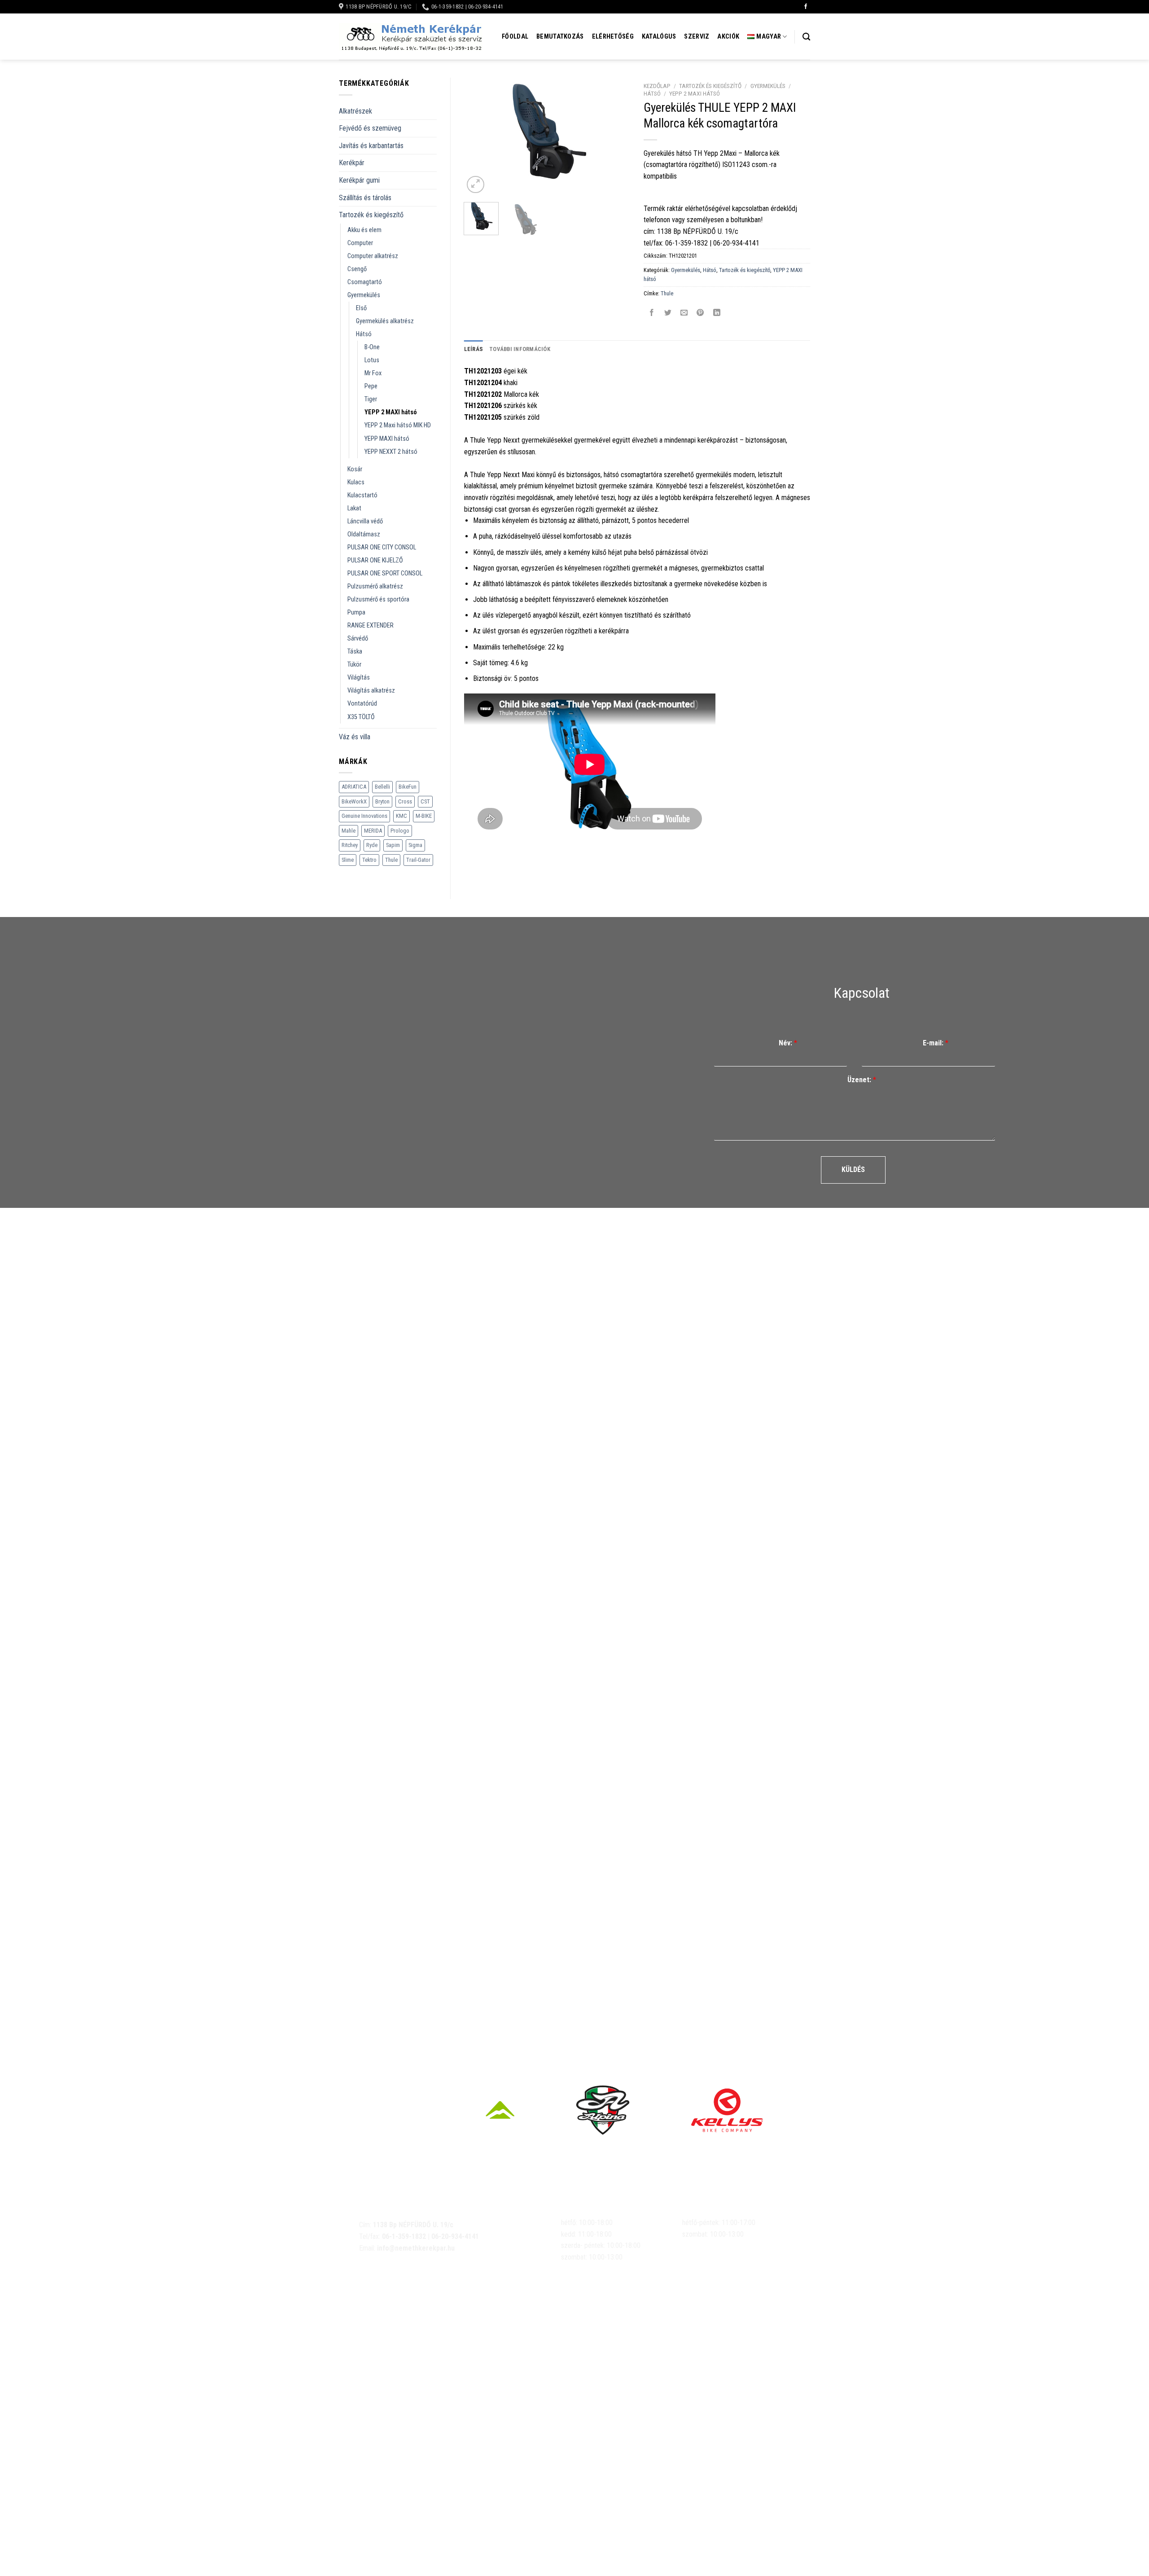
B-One (372, 347)
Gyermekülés (364, 295)
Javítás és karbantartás (371, 146)
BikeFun (408, 787)
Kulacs (356, 482)
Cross (405, 801)
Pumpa (356, 612)
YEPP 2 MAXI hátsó (391, 412)
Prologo (400, 831)
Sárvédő (358, 639)
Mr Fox (373, 373)
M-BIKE (424, 816)
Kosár (355, 469)
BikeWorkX (354, 801)
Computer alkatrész (373, 256)
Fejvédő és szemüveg (370, 128)
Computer (360, 243)
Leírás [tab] (474, 349)
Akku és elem (364, 230)
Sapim (393, 845)
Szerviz (697, 37)
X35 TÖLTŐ (361, 717)
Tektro (369, 860)
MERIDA (373, 831)
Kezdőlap (657, 86)
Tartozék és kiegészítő (371, 215)
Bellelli (382, 787)
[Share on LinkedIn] (717, 314)
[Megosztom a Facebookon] (652, 314)
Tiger (371, 399)
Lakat (354, 508)
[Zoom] (476, 185)
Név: (788, 1043)
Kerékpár (352, 163)
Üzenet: (862, 1080)
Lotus (372, 360)
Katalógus (659, 37)
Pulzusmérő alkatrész (375, 586)
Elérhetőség (613, 37)
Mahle (349, 831)
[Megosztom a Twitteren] (668, 314)
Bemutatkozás (560, 37)
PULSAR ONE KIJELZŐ (375, 560)
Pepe (371, 386)
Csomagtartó (365, 282)
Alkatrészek (355, 111)
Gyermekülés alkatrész (385, 321)
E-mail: (936, 1043)
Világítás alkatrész (371, 691)
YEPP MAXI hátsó (387, 439)
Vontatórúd (362, 704)
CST (425, 801)
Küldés (853, 1170)
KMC (401, 816)
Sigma (415, 845)
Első (361, 308)
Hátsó (364, 334)
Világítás (359, 678)
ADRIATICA (354, 787)
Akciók (728, 37)
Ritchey (350, 845)
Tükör (354, 665)
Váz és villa (355, 737)
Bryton (382, 801)
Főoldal (515, 37)
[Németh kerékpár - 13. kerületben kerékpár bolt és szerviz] (411, 37)
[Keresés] (806, 37)
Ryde (372, 845)
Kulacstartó (362, 495)
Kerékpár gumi (359, 180)
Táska (355, 652)
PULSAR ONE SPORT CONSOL (385, 573)
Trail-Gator (418, 860)
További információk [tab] (520, 349)
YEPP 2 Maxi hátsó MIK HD (398, 425)
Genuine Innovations (364, 816)
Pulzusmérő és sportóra (378, 599)
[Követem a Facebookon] (806, 7)
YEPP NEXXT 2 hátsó (391, 452)
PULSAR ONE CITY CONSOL (382, 547)
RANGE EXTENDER (371, 625)
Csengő (357, 269)
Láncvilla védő (365, 521)
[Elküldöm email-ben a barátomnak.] (684, 314)
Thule (391, 860)
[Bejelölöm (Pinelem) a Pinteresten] (700, 314)
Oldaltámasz (364, 534)
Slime (348, 860)
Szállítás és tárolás (365, 198)
